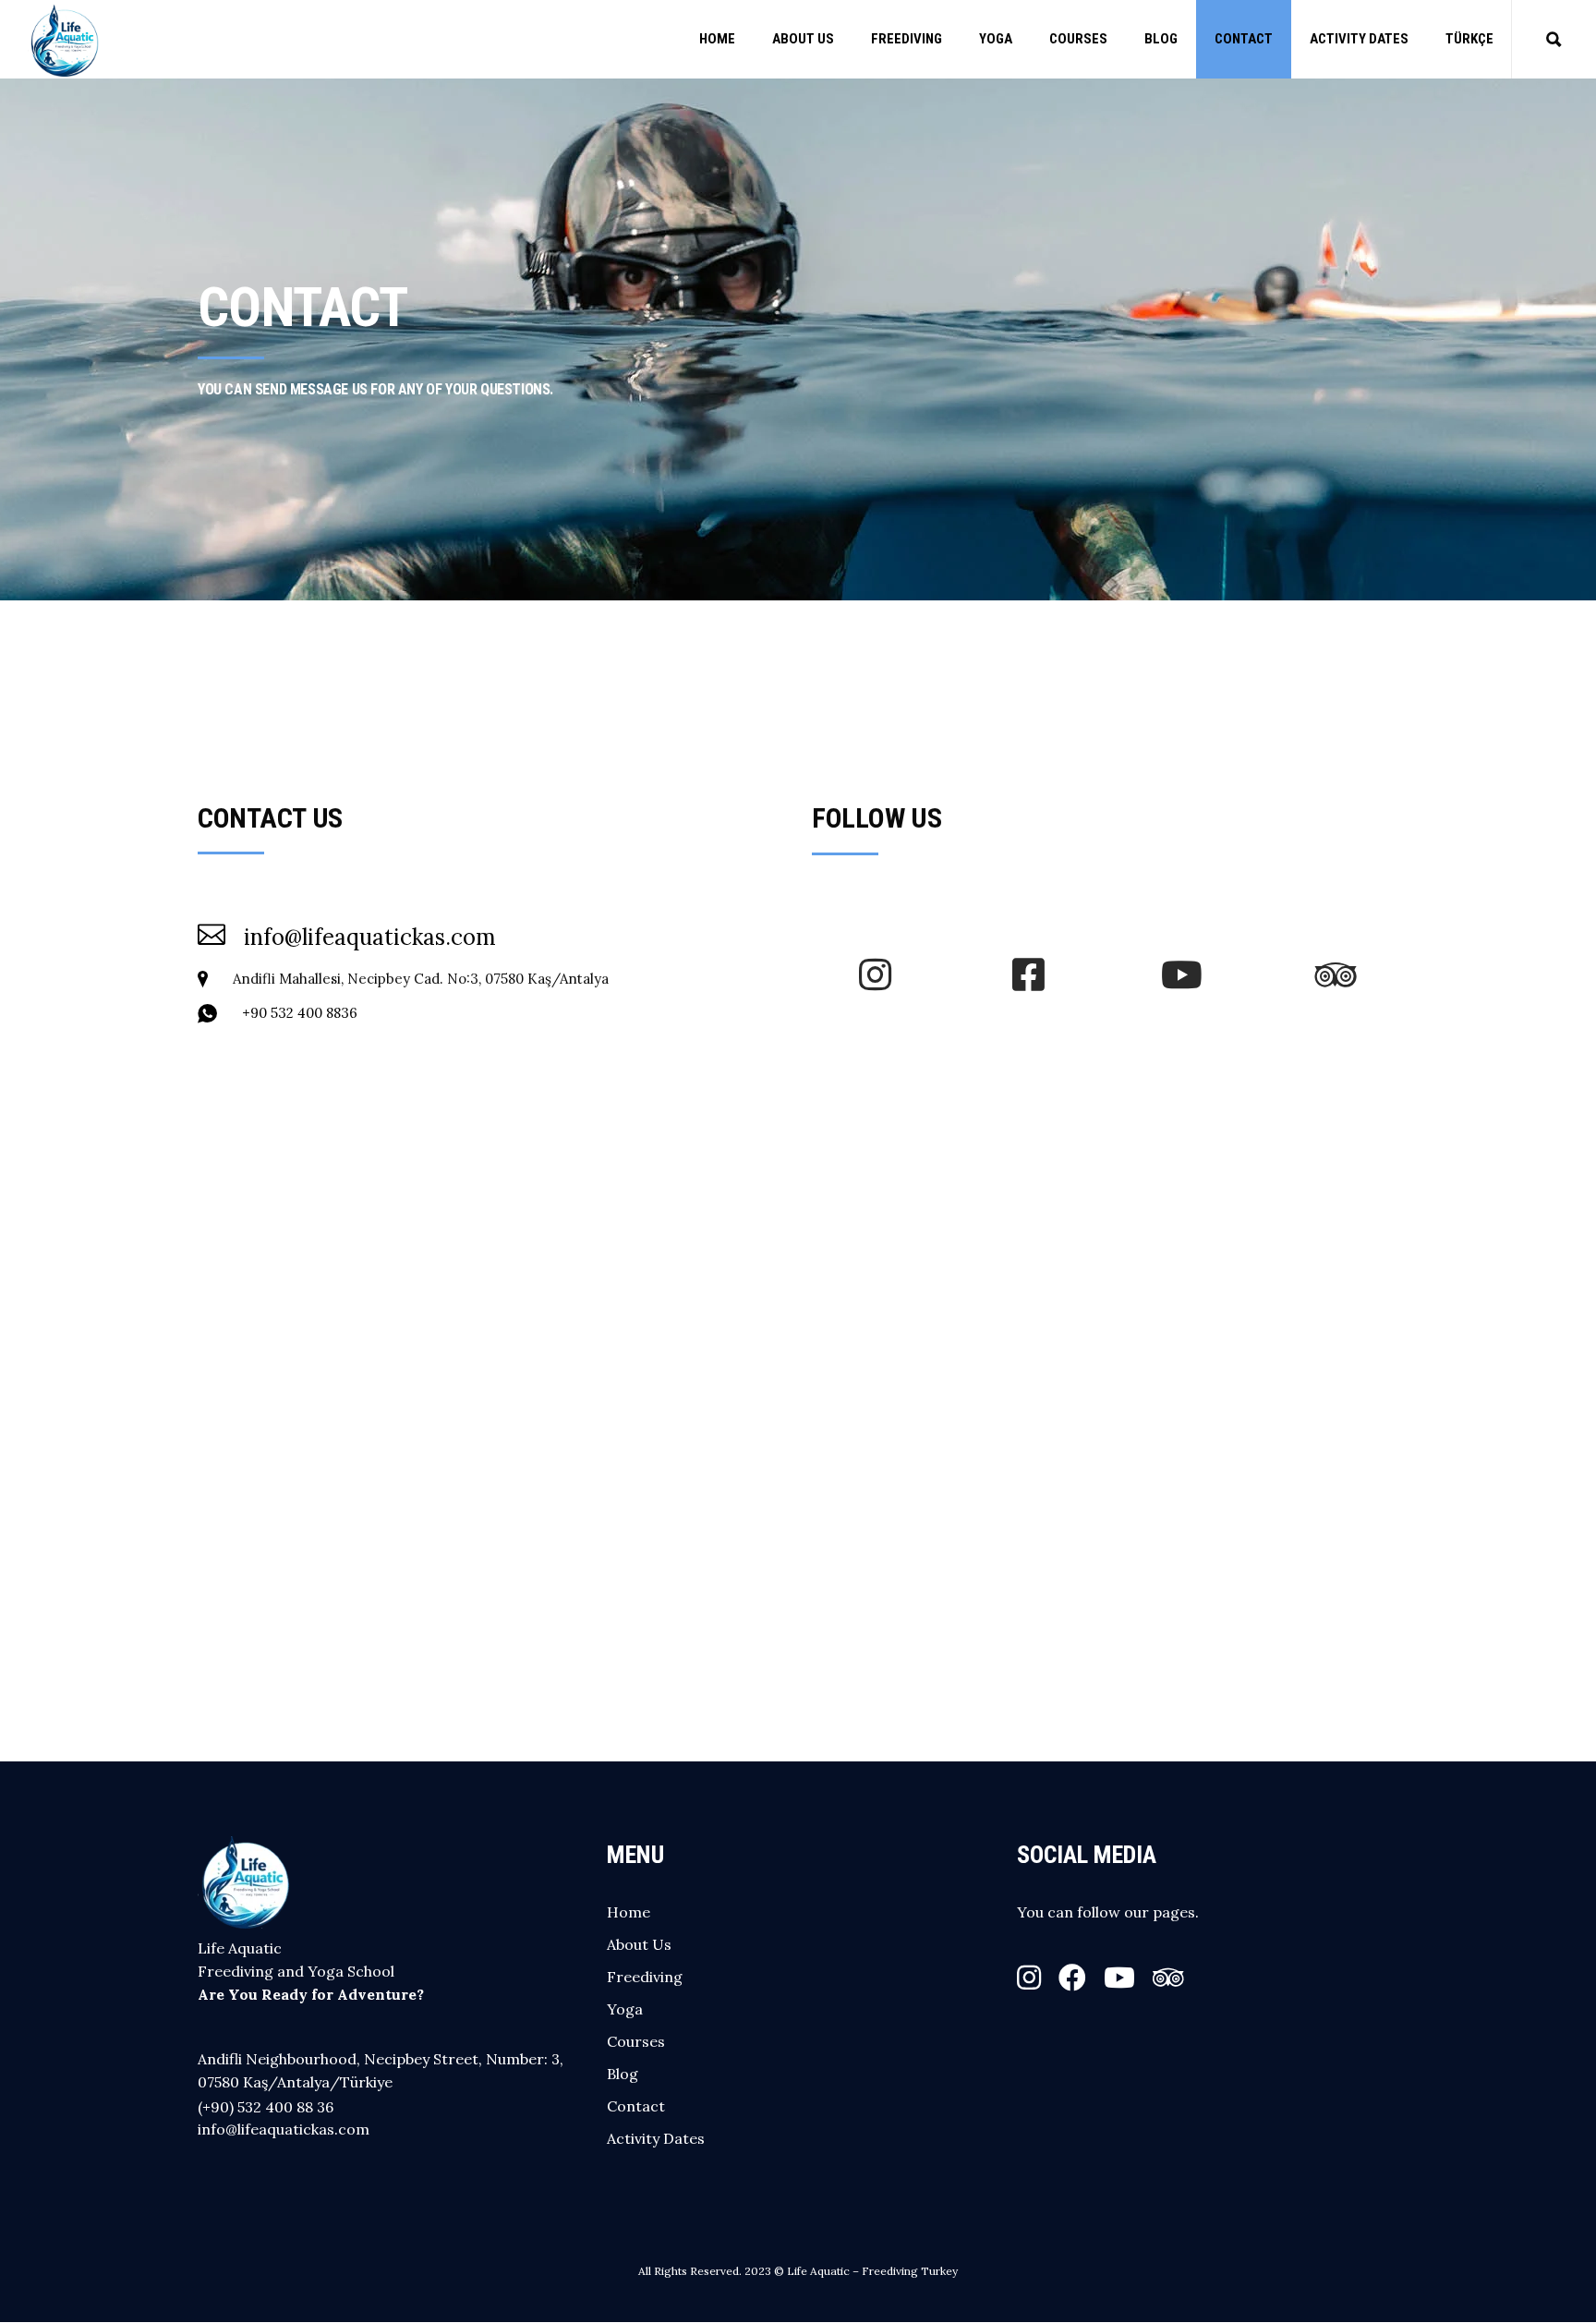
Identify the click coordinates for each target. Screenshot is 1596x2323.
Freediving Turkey (910, 2271)
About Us (639, 1944)
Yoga (625, 2009)
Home (629, 1912)
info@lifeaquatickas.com (284, 2129)
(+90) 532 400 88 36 (266, 2107)
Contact (636, 2106)
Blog (623, 2074)
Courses (636, 2041)
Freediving (645, 1977)
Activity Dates (656, 2138)
